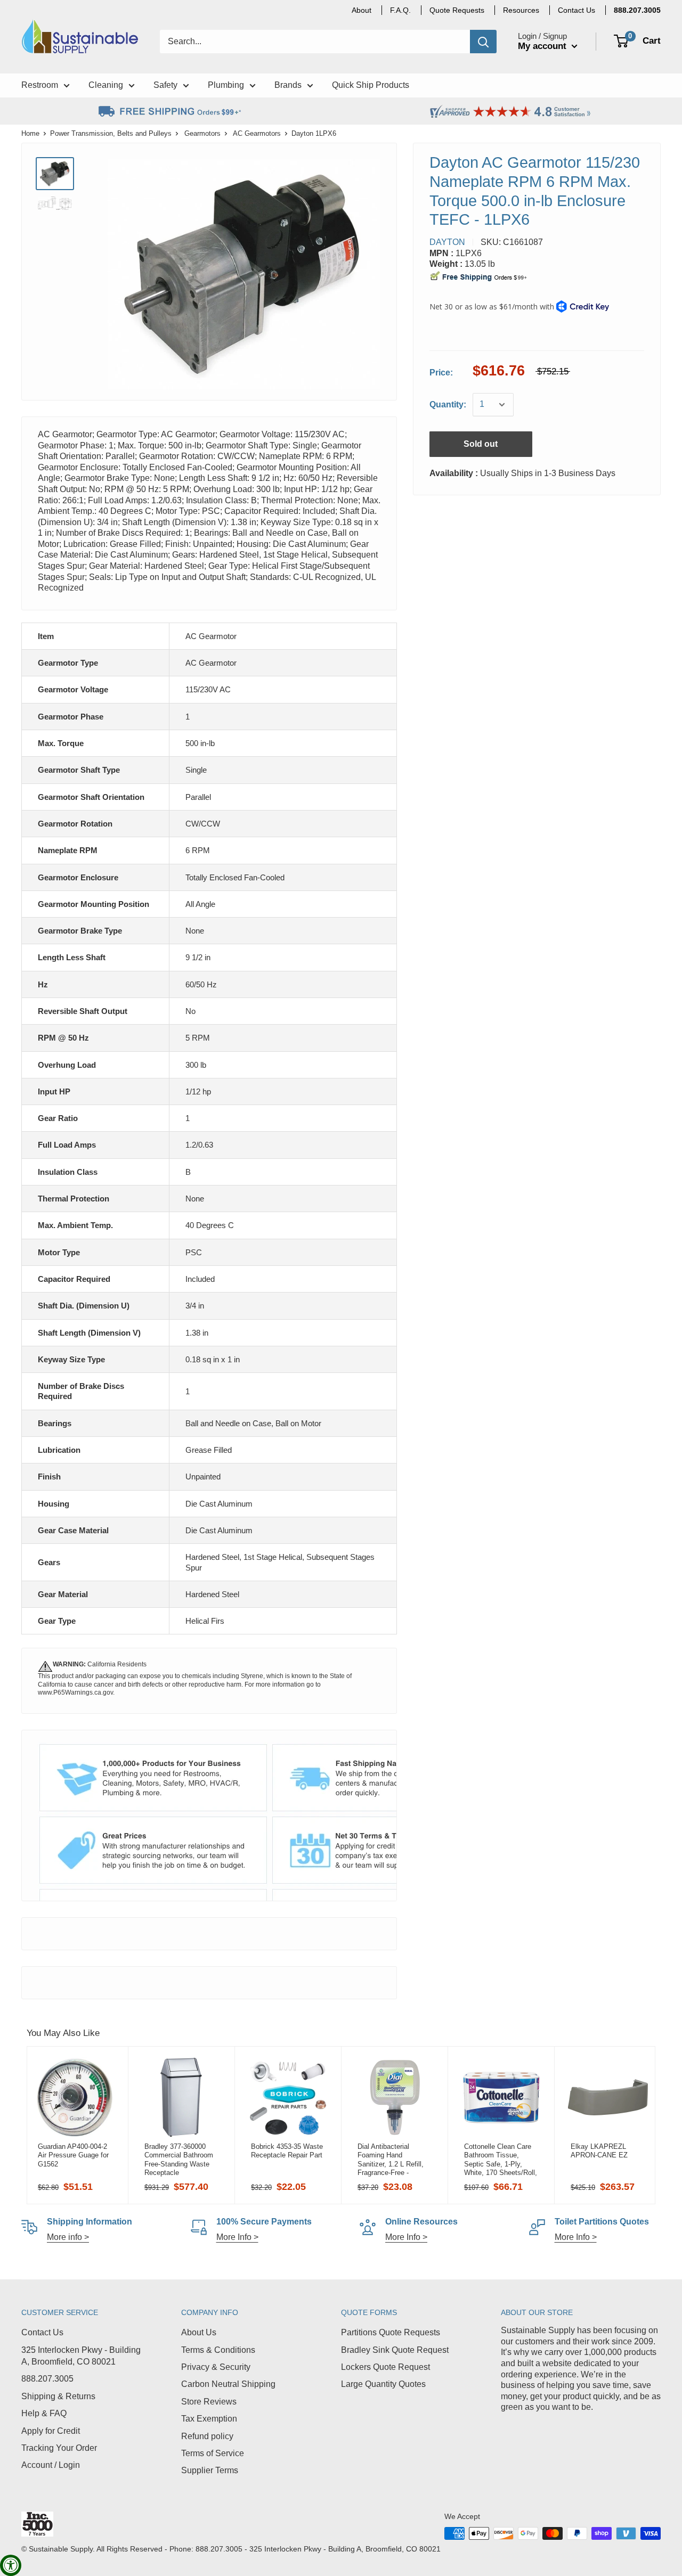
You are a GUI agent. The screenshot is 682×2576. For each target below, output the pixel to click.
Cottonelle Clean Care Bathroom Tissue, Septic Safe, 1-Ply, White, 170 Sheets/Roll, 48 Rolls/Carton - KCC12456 (501, 2160)
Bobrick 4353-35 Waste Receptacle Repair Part (287, 2151)
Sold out (481, 444)
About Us (199, 2332)
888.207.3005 (47, 2379)
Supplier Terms (210, 2470)
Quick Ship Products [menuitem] (371, 85)
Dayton (447, 242)
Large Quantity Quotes (383, 2384)
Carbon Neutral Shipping (228, 2384)
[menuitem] (637, 10)
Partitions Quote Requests (391, 2332)
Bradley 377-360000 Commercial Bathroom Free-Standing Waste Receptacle (179, 2160)
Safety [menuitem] (165, 85)
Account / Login (51, 2465)
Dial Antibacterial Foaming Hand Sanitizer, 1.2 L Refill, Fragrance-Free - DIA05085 (391, 2160)
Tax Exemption (209, 2419)
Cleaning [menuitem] (106, 85)
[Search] (483, 42)
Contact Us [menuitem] (577, 10)
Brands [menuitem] (288, 85)
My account (543, 46)
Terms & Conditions (218, 2350)
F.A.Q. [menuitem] (400, 10)
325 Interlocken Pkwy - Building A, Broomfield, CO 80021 (81, 2356)
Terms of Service (213, 2453)
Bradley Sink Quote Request (395, 2350)
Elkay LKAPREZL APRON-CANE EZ (599, 2151)
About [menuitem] (362, 10)
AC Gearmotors (257, 133)
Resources (521, 10)
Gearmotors (202, 133)
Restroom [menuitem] (40, 85)
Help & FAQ (44, 2413)
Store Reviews (209, 2402)
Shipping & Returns (58, 2396)
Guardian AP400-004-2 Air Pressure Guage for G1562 (73, 2155)
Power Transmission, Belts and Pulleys (111, 133)
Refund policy (207, 2436)
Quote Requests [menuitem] (457, 10)
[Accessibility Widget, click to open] (11, 2565)
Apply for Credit (51, 2431)
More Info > (237, 2237)
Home (30, 133)
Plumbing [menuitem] (226, 85)
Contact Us (42, 2332)
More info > (68, 2237)
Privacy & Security (216, 2367)
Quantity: (448, 404)
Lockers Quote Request (385, 2367)
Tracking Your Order (59, 2448)
